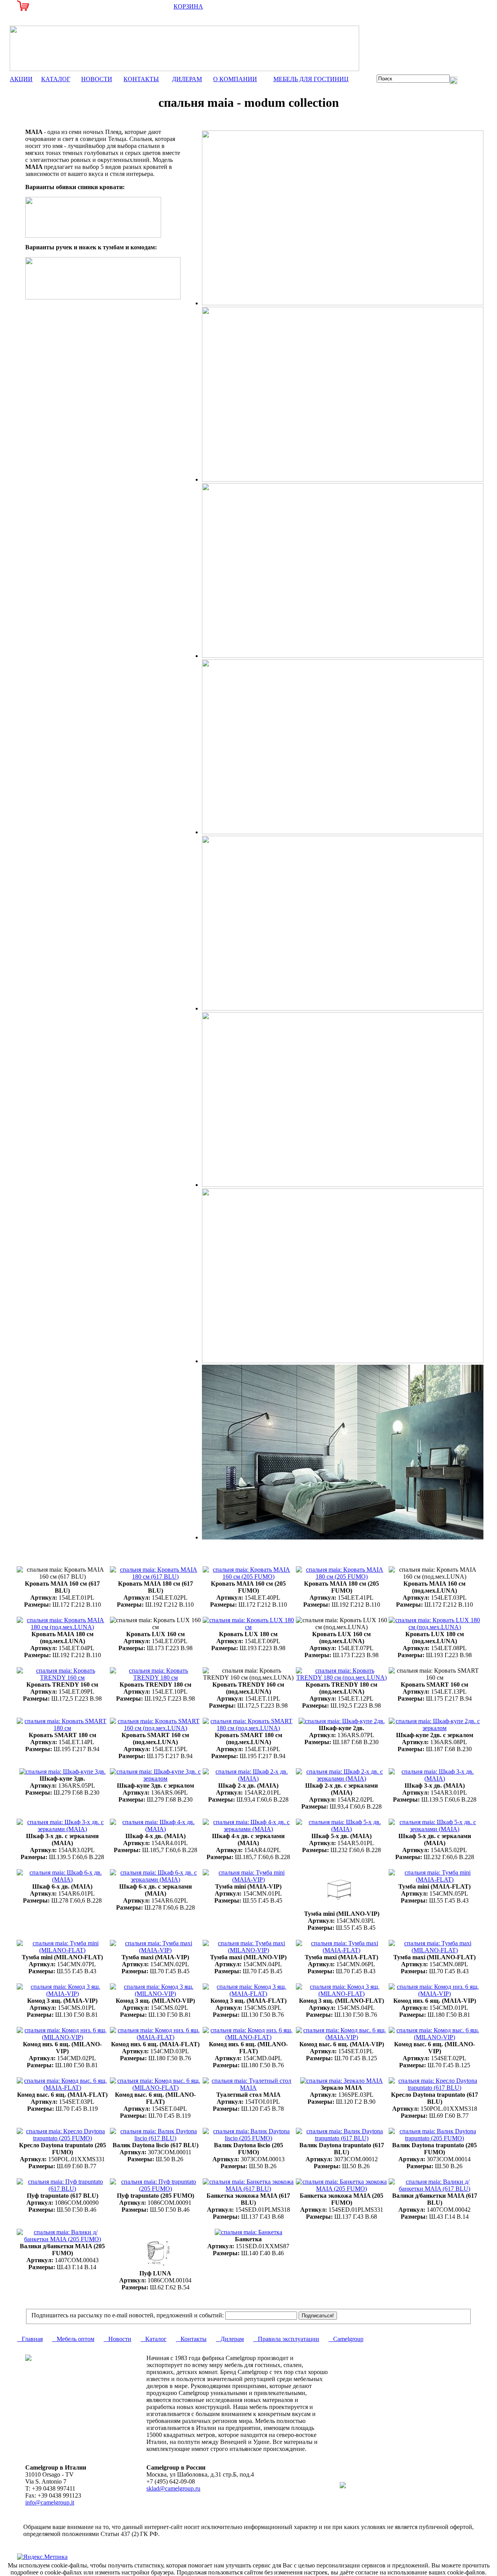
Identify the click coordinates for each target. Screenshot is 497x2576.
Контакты (191, 2339)
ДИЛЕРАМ (187, 79)
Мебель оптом (73, 2339)
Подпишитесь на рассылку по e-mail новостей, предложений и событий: (128, 2315)
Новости (117, 2339)
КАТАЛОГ (56, 79)
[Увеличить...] (156, 1577)
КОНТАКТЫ (141, 79)
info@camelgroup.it (50, 2502)
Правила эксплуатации (286, 2339)
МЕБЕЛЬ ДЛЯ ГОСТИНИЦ (311, 79)
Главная (30, 2339)
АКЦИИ (21, 79)
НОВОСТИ (97, 79)
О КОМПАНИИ (235, 79)
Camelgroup (346, 2339)
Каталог (154, 2339)
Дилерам (230, 2339)
